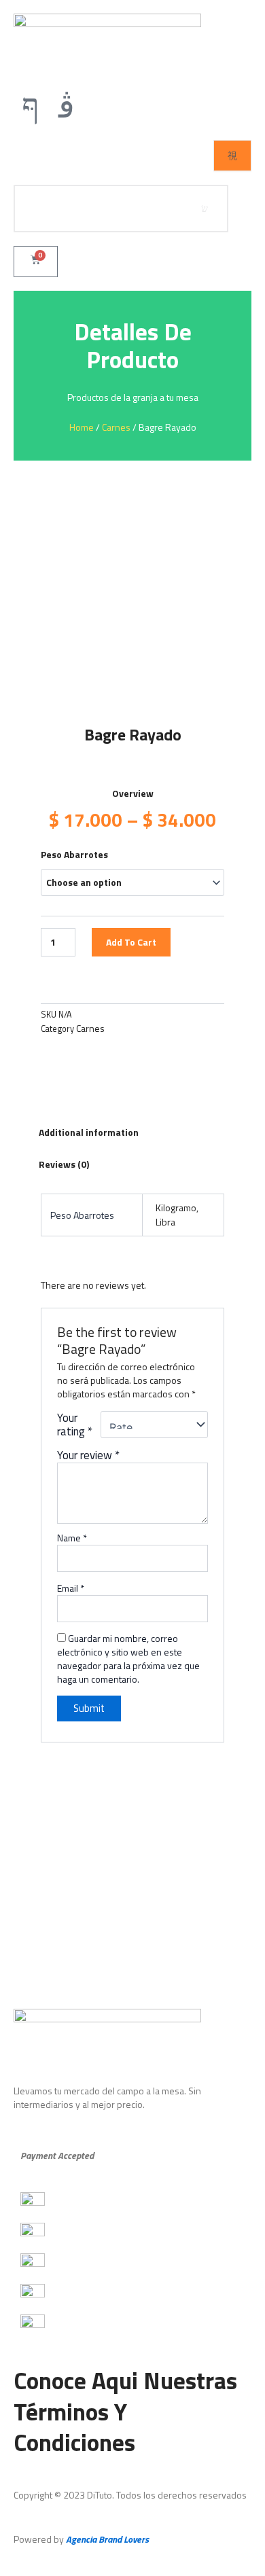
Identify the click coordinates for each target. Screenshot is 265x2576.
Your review (88, 1455)
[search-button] (205, 209)
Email (71, 1588)
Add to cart (131, 942)
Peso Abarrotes (74, 854)
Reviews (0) (64, 1164)
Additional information (89, 1132)
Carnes (116, 427)
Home (82, 427)
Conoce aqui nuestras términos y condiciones (125, 2411)
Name (72, 1538)
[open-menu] (232, 156)
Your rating (75, 1425)
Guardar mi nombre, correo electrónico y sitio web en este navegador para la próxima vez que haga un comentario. (128, 1659)
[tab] (132, 1132)
